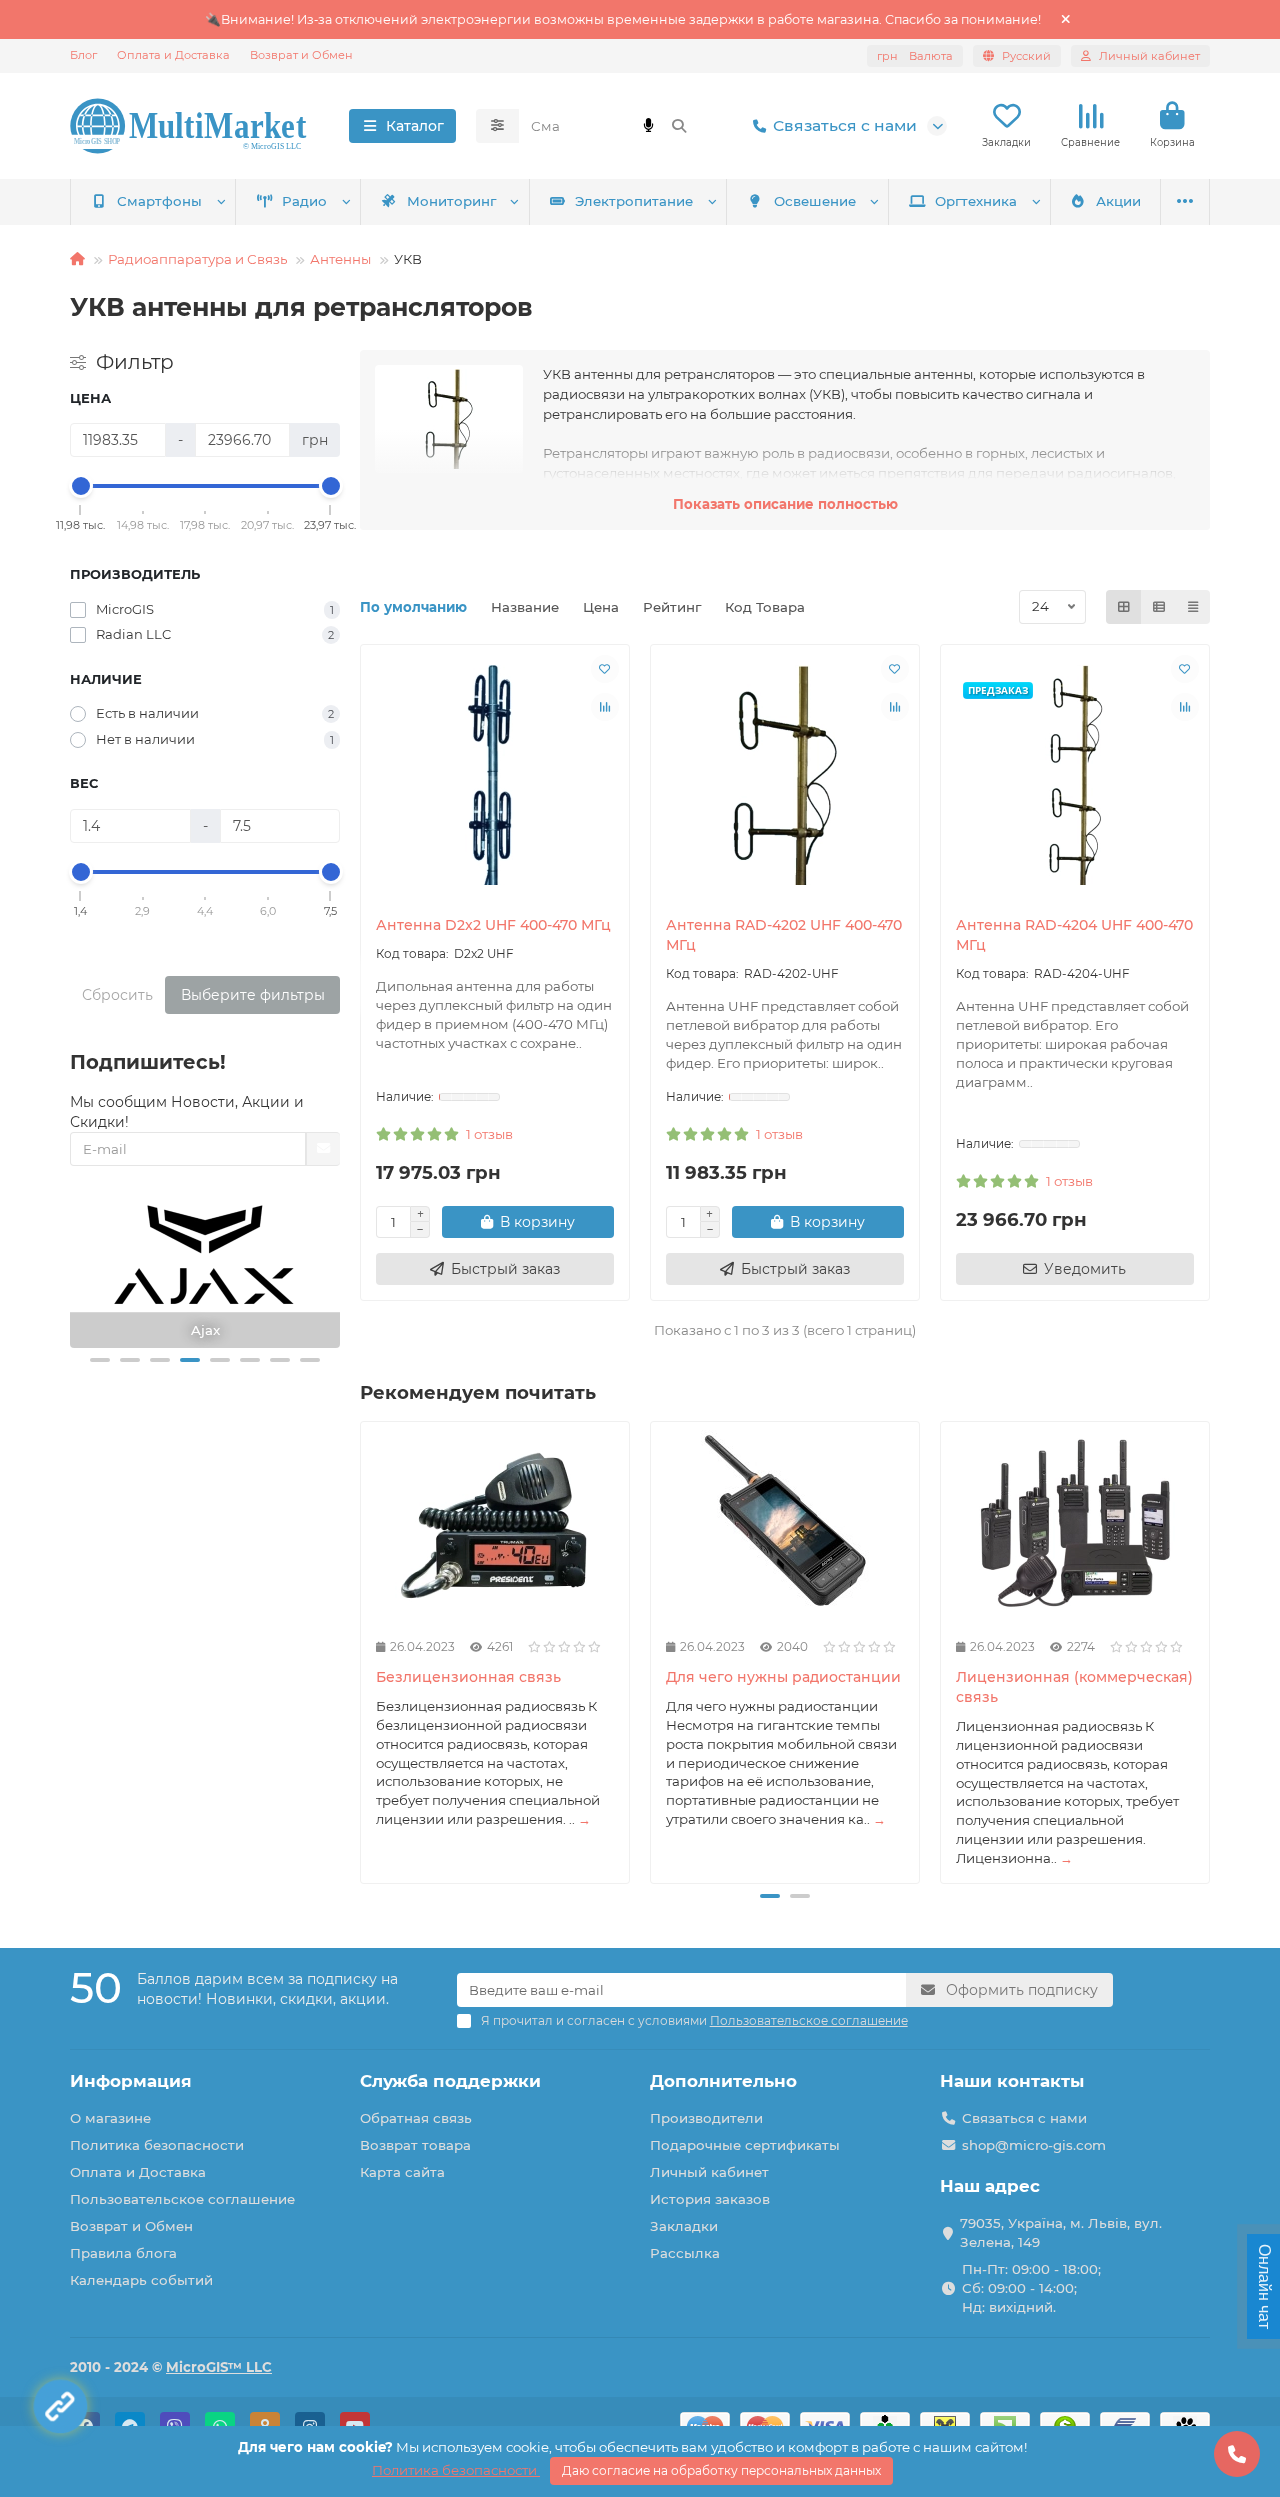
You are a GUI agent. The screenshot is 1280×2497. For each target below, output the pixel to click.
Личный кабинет (709, 2172)
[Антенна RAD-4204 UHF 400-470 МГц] (1075, 775)
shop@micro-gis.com (1034, 2145)
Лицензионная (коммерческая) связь (1074, 1687)
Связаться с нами (845, 125)
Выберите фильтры (253, 995)
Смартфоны (159, 201)
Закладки (684, 2226)
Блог (83, 55)
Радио (304, 201)
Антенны (340, 259)
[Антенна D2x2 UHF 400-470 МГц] (495, 775)
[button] (100, 1360)
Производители (706, 2118)
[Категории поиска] (497, 126)
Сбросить (117, 995)
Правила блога (123, 2253)
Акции (1118, 201)
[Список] (1159, 607)
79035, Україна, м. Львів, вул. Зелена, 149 (1061, 2232)
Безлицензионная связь (468, 1677)
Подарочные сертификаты (745, 2145)
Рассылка (685, 2253)
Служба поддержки (450, 2081)
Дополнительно (723, 2081)
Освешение (815, 201)
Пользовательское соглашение (182, 2199)
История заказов (710, 2199)
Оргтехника (976, 201)
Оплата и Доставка (173, 55)
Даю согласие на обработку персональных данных (721, 2470)
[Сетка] (1124, 607)
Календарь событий (141, 2280)
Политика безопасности (157, 2145)
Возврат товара (415, 2145)
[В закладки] (605, 669)
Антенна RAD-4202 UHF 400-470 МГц (784, 935)
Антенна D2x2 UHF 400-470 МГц (493, 925)
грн (915, 56)
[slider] (81, 486)
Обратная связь (416, 2118)
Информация (131, 2081)
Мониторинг (451, 201)
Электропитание (634, 201)
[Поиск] (679, 126)
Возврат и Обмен (301, 55)
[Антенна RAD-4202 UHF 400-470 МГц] (785, 775)
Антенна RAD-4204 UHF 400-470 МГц (1074, 935)
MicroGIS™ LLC (219, 2367)
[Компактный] (1193, 607)
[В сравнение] (605, 707)
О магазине (110, 2118)
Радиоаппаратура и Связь (197, 259)
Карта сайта (402, 2172)
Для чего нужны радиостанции (783, 1677)
